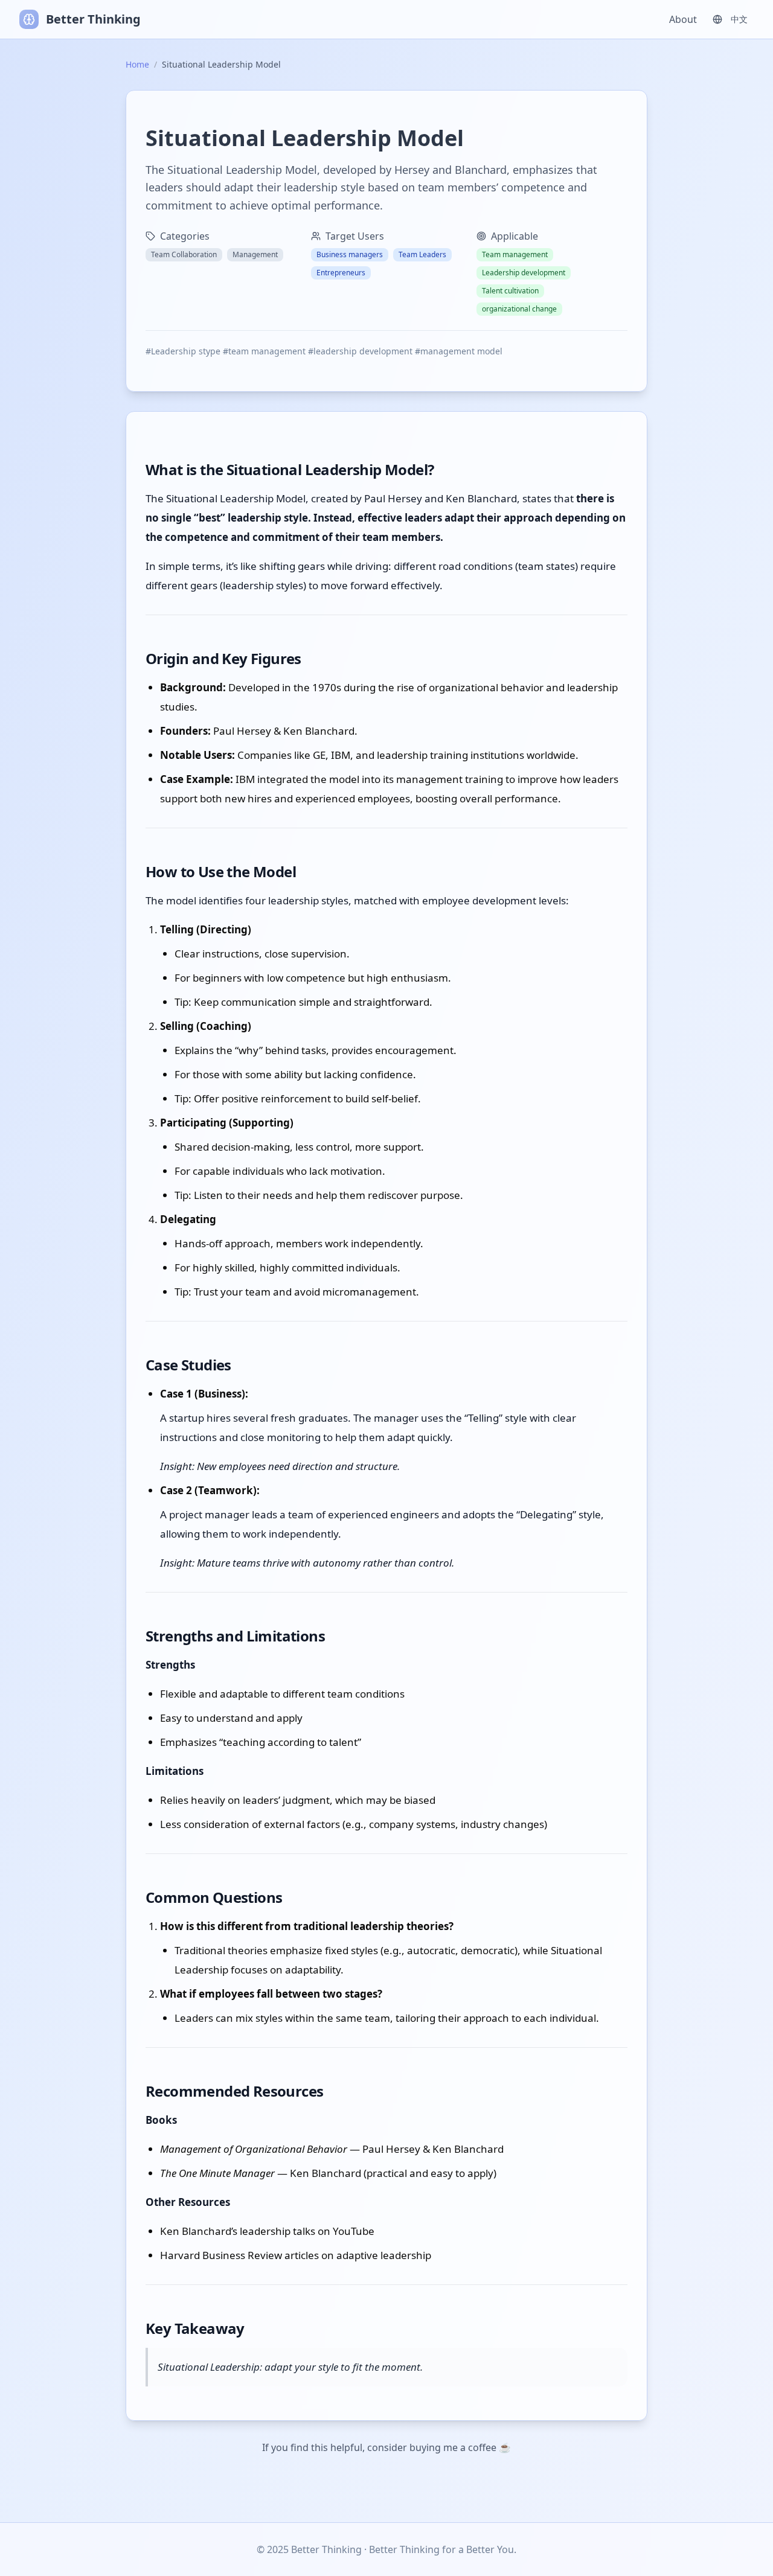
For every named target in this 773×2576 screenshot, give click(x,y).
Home (137, 64)
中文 (739, 19)
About (683, 19)
